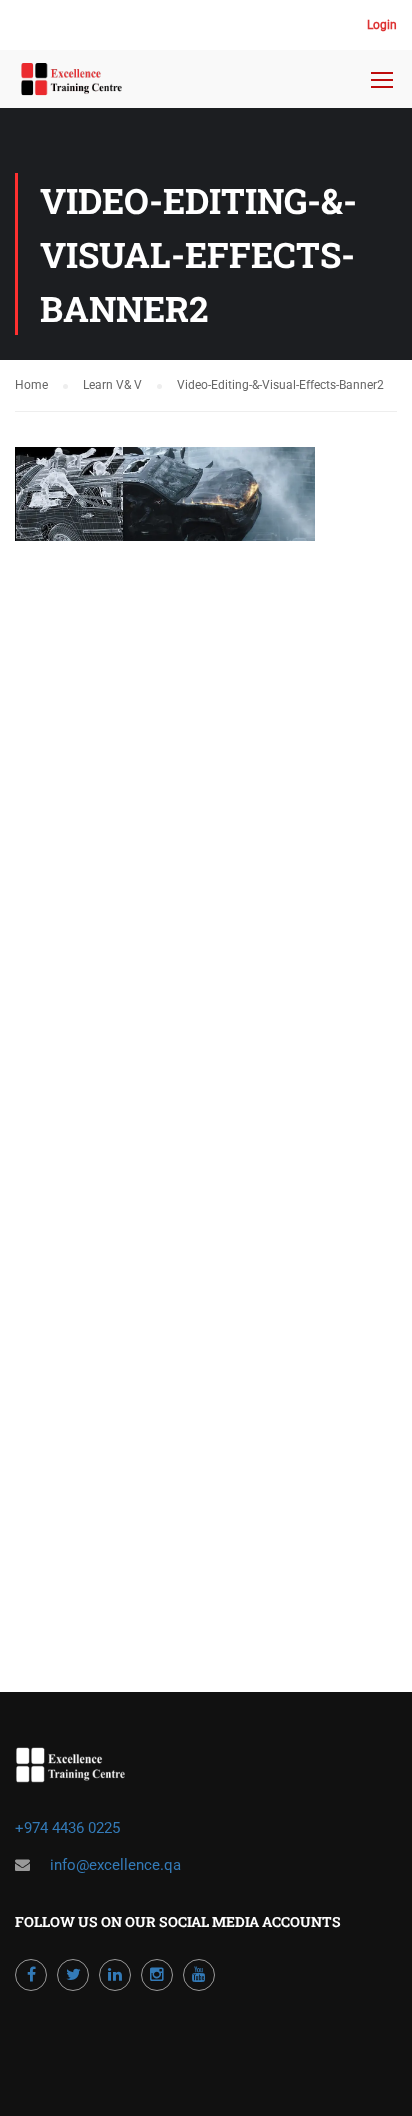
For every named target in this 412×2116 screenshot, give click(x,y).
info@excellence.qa (115, 1865)
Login (382, 25)
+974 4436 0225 (69, 1828)
